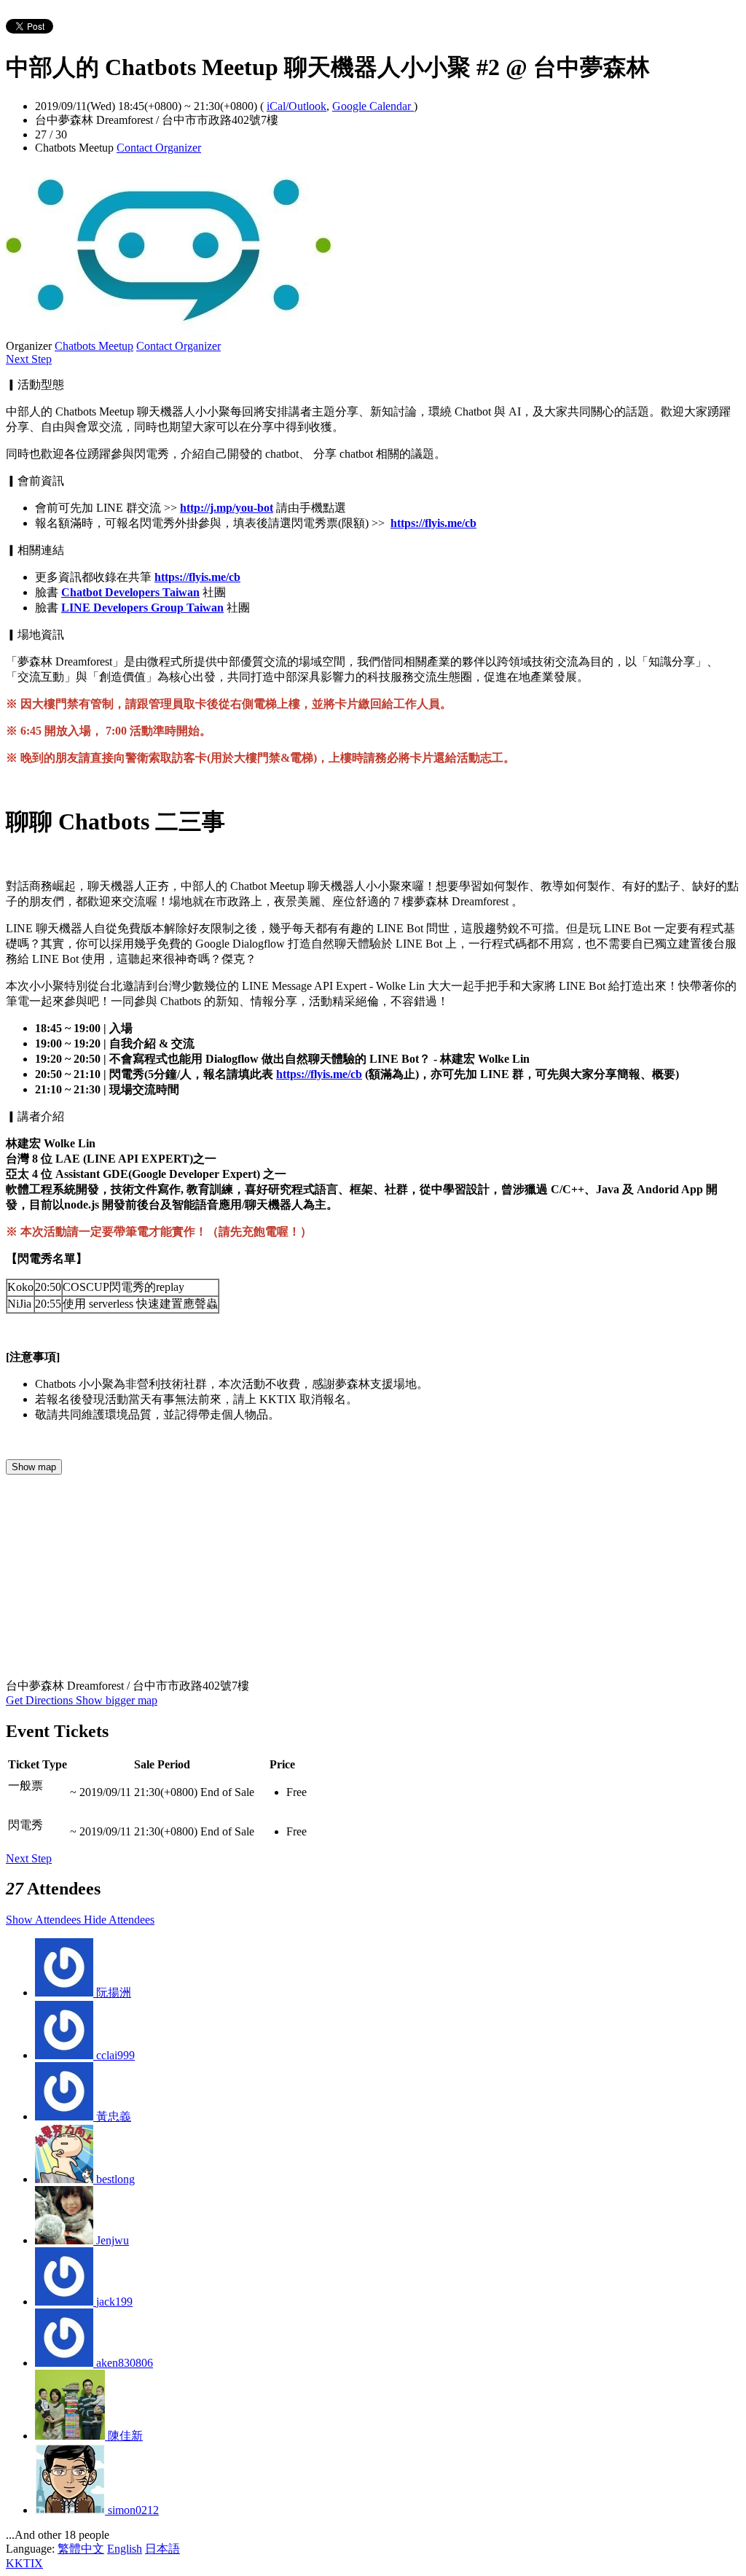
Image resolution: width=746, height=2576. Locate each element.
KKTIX (24, 2563)
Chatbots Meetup (94, 346)
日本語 (162, 2549)
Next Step (29, 359)
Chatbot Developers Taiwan (130, 592)
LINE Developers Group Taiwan (142, 608)
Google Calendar (373, 106)
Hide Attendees (119, 1920)
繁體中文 (81, 2549)
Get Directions (41, 1700)
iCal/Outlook (297, 106)
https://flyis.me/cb (433, 523)
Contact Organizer (159, 148)
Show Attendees (45, 1920)
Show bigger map (117, 1700)
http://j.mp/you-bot (227, 508)
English (125, 2549)
